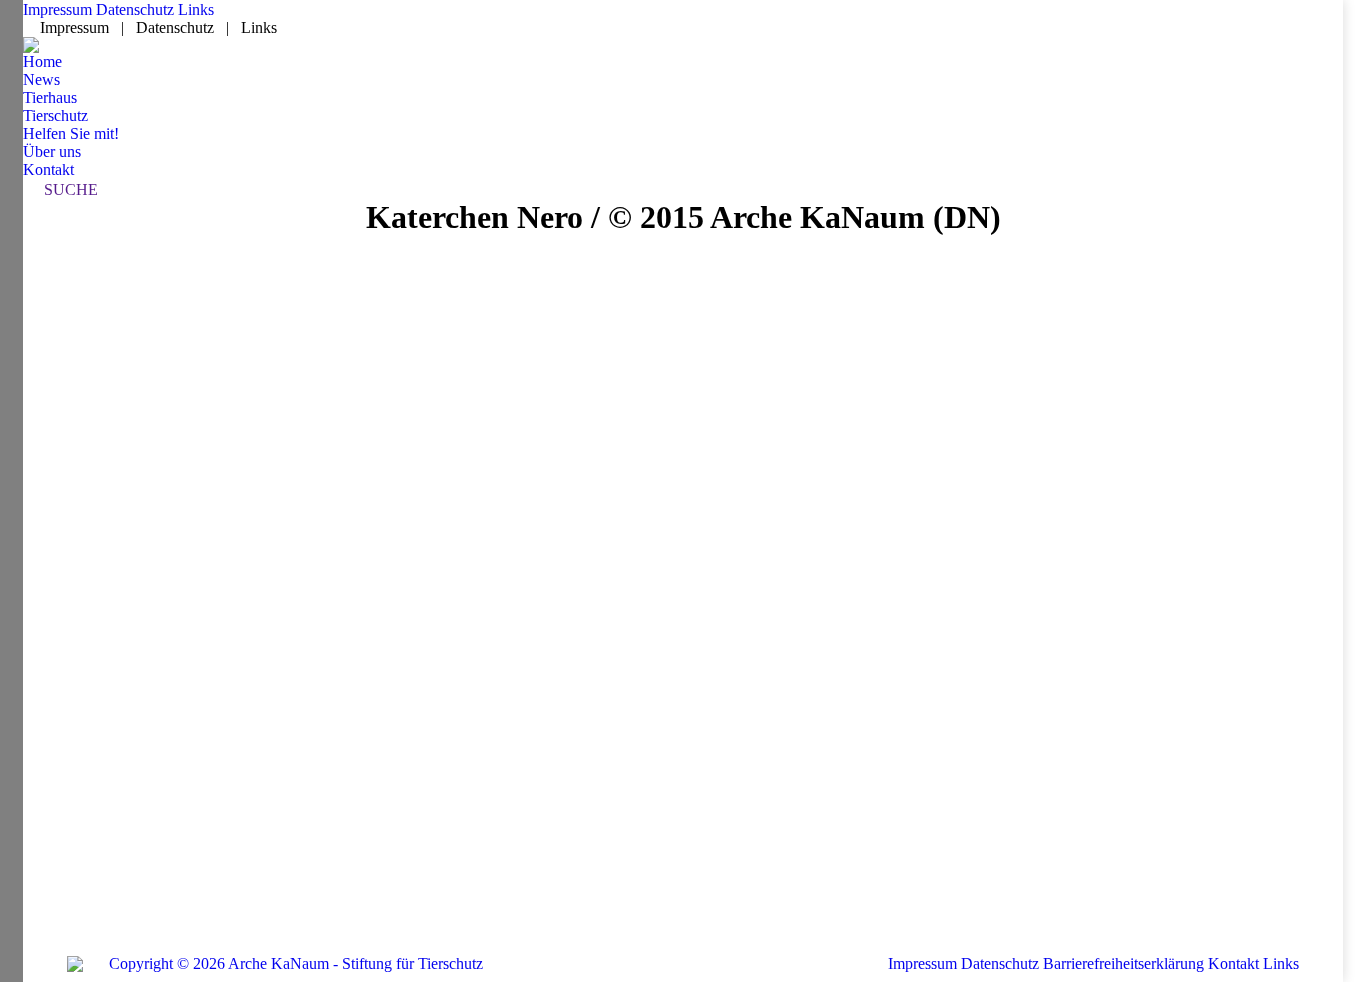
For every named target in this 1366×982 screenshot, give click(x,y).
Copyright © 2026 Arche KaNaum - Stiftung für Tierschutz (296, 963)
